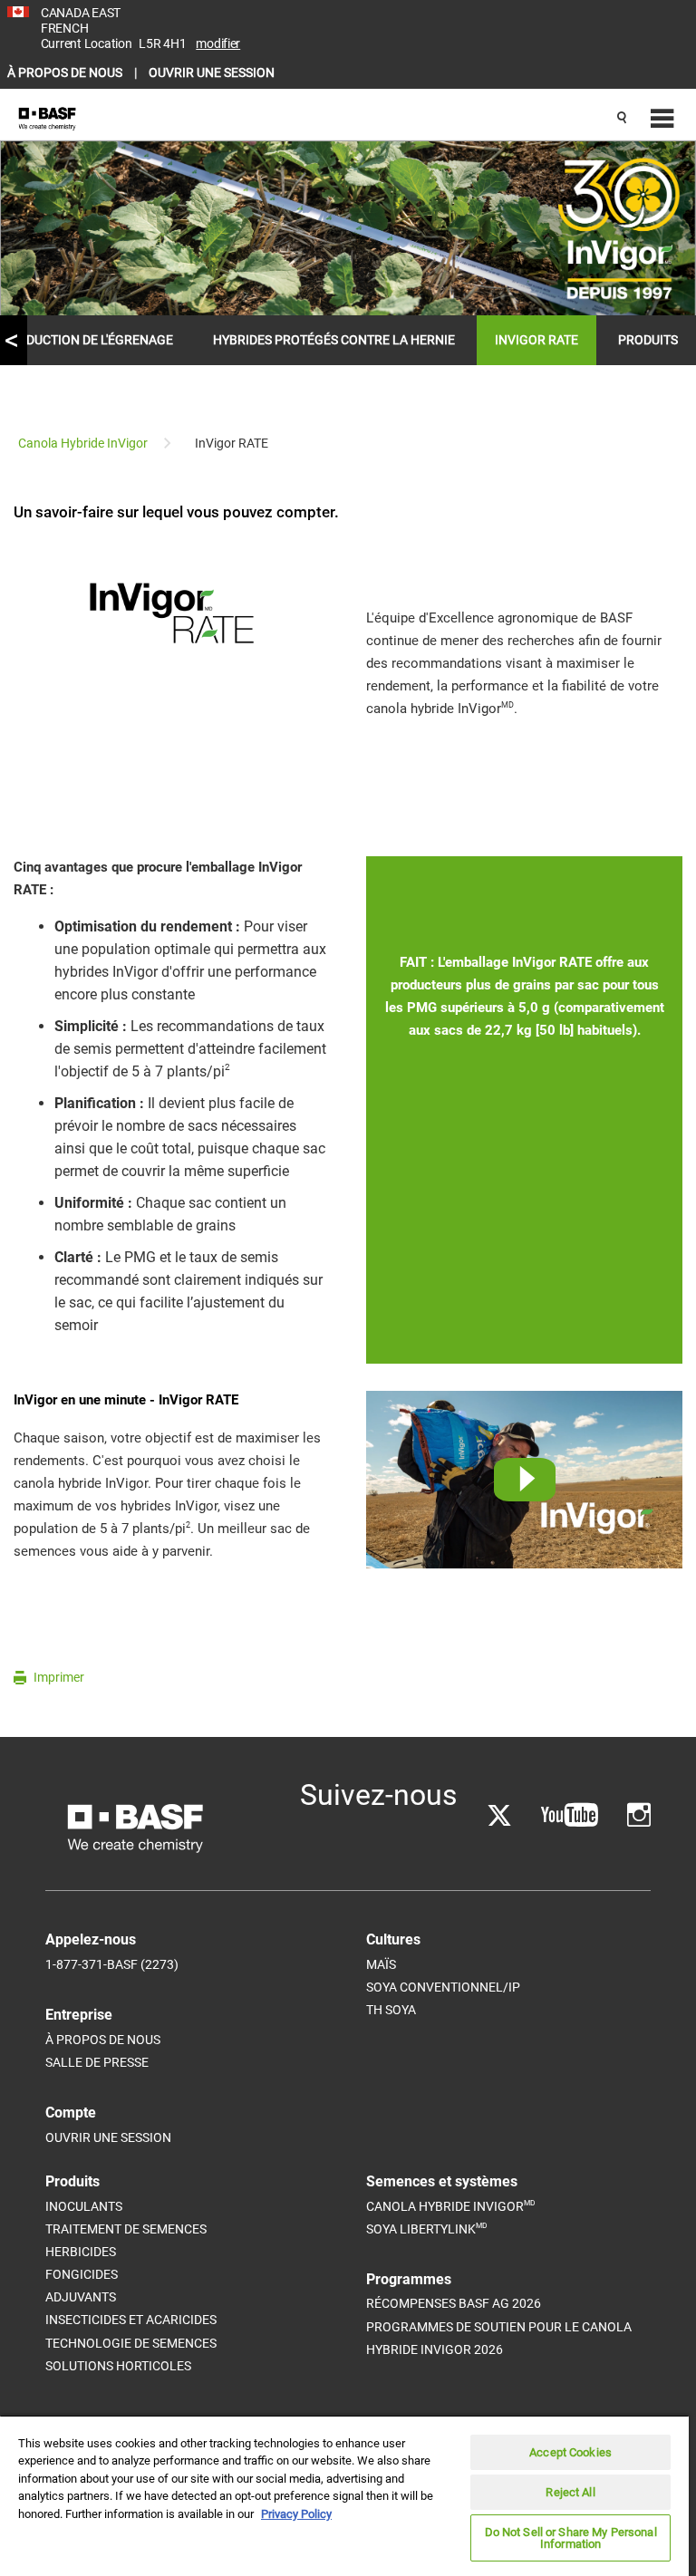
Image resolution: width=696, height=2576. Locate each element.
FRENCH (64, 28)
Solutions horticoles (118, 2366)
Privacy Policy (296, 2514)
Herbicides (81, 2252)
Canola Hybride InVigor (450, 2206)
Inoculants (84, 2206)
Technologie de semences (131, 2343)
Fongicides (82, 2274)
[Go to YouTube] (570, 1815)
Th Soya (391, 2010)
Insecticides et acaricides (131, 2320)
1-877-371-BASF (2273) (112, 1964)
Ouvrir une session (108, 2137)
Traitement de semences (126, 2229)
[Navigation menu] (660, 119)
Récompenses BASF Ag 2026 (454, 2303)
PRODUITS (648, 340)
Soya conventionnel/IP (443, 1987)
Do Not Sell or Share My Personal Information (571, 2538)
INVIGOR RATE (536, 340)
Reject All (570, 2492)
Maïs (381, 1964)
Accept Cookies (570, 2452)
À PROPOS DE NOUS (66, 72)
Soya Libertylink (426, 2229)
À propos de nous (103, 2040)
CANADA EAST (81, 13)
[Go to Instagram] (639, 1815)
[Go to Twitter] (499, 1815)
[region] (344, 2495)
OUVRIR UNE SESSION (212, 72)
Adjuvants (81, 2297)
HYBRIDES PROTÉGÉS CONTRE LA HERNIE (334, 340)
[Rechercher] (622, 119)
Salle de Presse (97, 2062)
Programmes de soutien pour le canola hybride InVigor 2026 (499, 2338)
